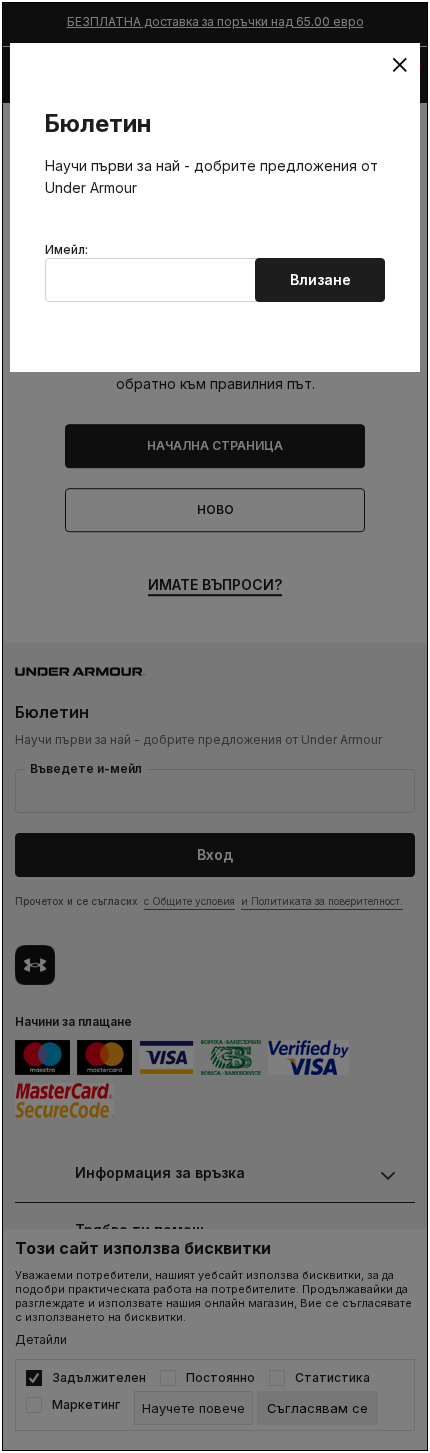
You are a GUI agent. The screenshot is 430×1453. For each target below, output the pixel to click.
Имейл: (66, 250)
